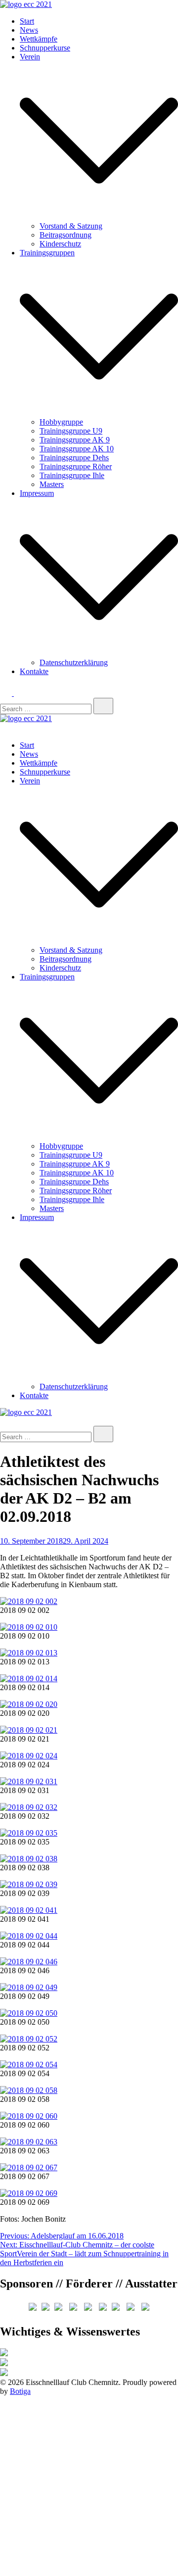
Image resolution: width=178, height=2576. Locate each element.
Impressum (37, 493)
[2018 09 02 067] (29, 2167)
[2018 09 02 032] (29, 1807)
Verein (30, 57)
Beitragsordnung (66, 235)
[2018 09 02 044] (29, 1936)
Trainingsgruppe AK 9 (75, 440)
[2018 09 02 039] (29, 1884)
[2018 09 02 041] (29, 1910)
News (29, 30)
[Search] (103, 706)
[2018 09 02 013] (29, 1653)
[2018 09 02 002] (29, 1601)
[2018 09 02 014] (29, 1678)
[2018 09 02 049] (29, 1987)
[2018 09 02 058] (29, 2090)
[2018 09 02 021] (29, 1730)
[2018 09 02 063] (29, 2142)
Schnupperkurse (45, 48)
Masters (52, 484)
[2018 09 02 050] (29, 2013)
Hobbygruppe (61, 422)
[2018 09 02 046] (29, 1962)
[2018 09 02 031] (29, 1781)
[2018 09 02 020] (29, 1704)
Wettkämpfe (39, 39)
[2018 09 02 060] (29, 2116)
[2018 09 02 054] (29, 2065)
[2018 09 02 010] (29, 1627)
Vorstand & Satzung (71, 226)
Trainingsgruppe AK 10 (77, 449)
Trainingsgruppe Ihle (72, 475)
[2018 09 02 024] (29, 1756)
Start (27, 21)
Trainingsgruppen (47, 253)
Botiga (20, 2391)
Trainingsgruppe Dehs (74, 458)
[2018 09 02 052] (29, 2039)
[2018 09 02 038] (29, 1859)
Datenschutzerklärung (74, 662)
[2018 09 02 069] (29, 2193)
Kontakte (34, 671)
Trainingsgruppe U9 (71, 431)
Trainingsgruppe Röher (76, 466)
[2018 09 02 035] (29, 1833)
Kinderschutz (60, 244)
